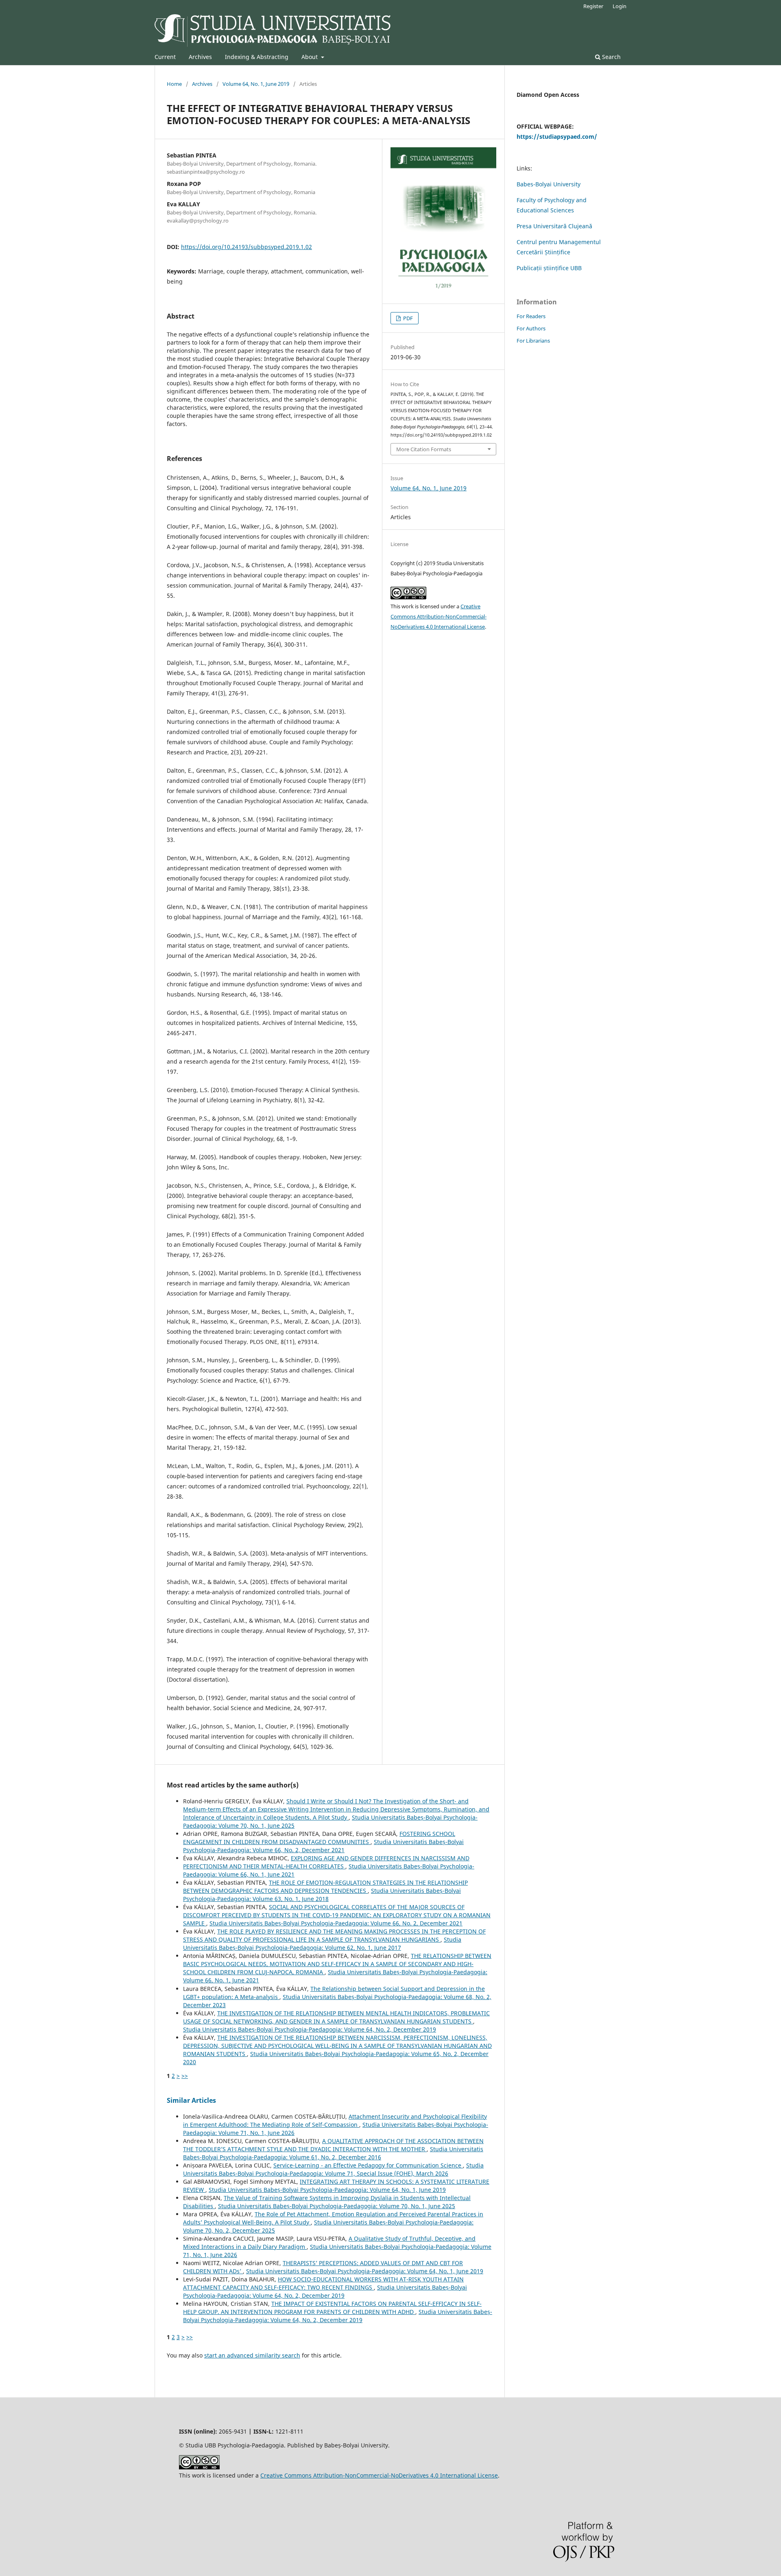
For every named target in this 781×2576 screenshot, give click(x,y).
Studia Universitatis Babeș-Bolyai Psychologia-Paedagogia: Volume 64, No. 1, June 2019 (327, 2190)
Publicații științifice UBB (549, 268)
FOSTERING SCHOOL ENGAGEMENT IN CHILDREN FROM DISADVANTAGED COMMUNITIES (319, 1838)
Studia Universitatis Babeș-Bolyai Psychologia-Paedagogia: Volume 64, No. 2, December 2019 (310, 2029)
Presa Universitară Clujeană (554, 226)
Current (165, 57)
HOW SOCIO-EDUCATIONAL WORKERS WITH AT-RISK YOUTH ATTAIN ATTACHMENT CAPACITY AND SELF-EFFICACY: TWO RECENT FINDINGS (323, 2283)
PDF (407, 318)
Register (593, 6)
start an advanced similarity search (252, 2355)
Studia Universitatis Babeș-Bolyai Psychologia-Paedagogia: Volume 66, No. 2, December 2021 (323, 1846)
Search (611, 57)
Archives (200, 57)
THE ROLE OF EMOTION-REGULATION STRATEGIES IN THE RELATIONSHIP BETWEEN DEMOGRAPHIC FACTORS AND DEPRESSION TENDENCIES (325, 1887)
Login (620, 6)
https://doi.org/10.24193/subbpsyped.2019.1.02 (247, 247)
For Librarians (533, 341)
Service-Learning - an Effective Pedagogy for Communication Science (368, 2165)
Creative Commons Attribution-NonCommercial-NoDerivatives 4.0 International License (438, 616)
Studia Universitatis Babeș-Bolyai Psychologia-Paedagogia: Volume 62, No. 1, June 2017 (322, 1943)
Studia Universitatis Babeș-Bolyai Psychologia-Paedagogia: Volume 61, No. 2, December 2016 (333, 2153)
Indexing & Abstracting (257, 57)
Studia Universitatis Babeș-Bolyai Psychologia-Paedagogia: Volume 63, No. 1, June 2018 (322, 1895)
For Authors (531, 328)
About (310, 57)
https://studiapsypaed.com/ (557, 137)
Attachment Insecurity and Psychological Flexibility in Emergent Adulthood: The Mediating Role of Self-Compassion (335, 2120)
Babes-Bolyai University (549, 184)
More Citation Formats (424, 449)
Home (174, 84)
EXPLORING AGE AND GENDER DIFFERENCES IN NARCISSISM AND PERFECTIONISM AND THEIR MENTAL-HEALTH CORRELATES (326, 1862)
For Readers (531, 316)
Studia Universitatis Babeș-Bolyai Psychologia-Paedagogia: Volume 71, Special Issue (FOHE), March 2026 (333, 2169)
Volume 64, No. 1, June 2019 (256, 84)
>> (185, 2076)
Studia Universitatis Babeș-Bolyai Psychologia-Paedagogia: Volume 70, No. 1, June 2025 (337, 2206)
